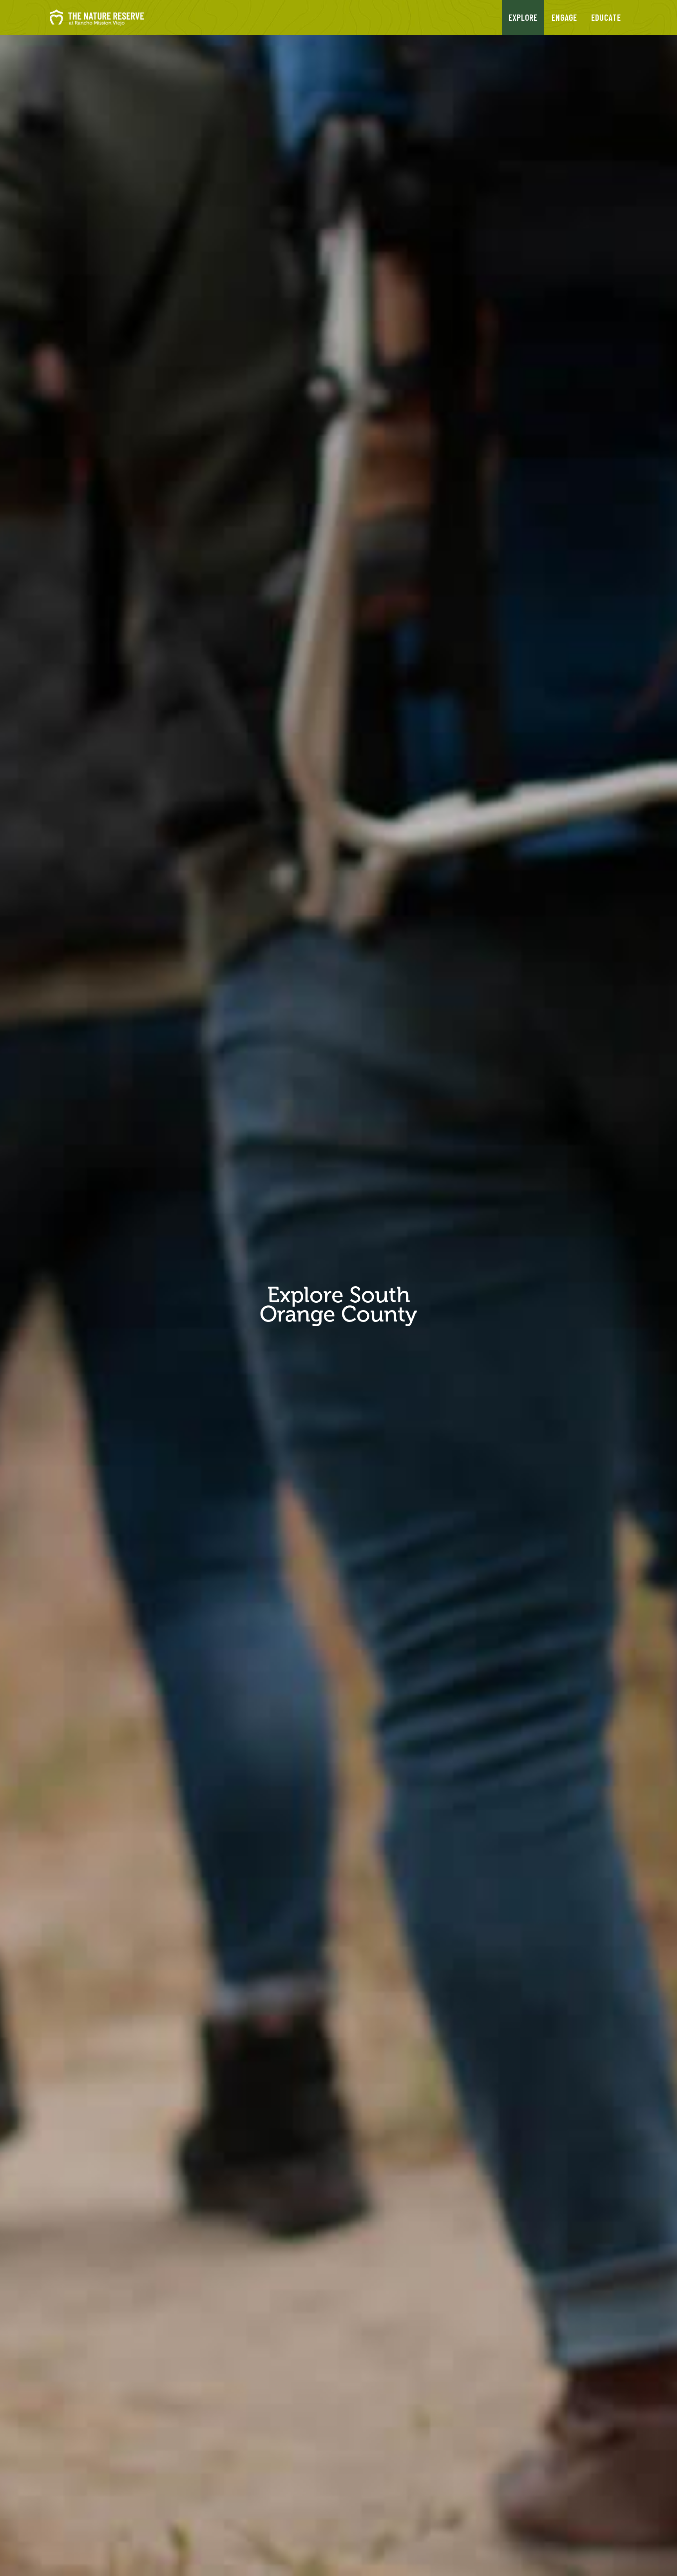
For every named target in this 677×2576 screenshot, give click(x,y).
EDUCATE (606, 17)
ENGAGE (564, 17)
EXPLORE (523, 17)
